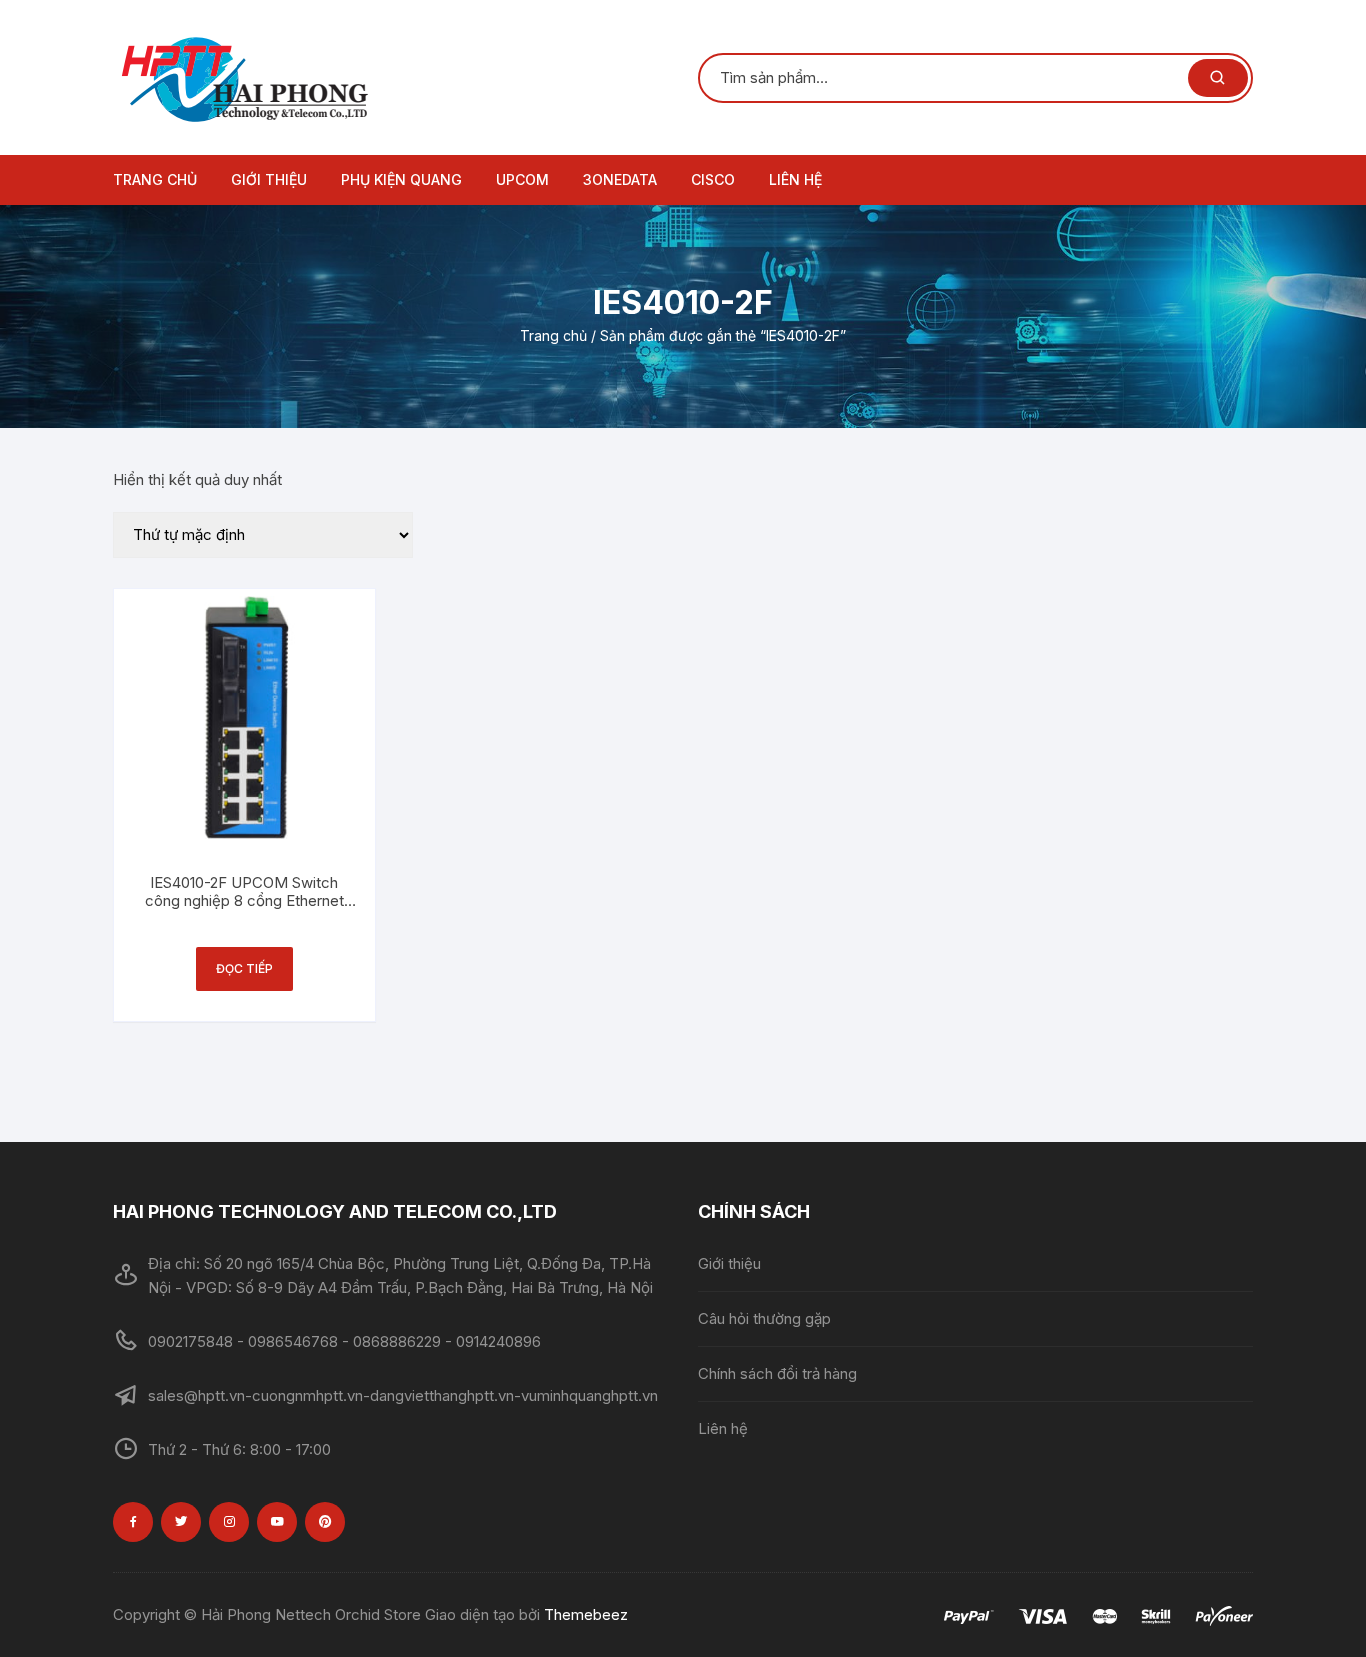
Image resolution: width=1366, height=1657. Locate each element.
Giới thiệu (269, 179)
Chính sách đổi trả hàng (777, 1373)
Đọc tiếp (244, 968)
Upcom (522, 179)
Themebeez (586, 1614)
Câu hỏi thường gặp (764, 1318)
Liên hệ (795, 179)
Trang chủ (155, 179)
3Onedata (620, 179)
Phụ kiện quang (401, 179)
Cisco (713, 179)
